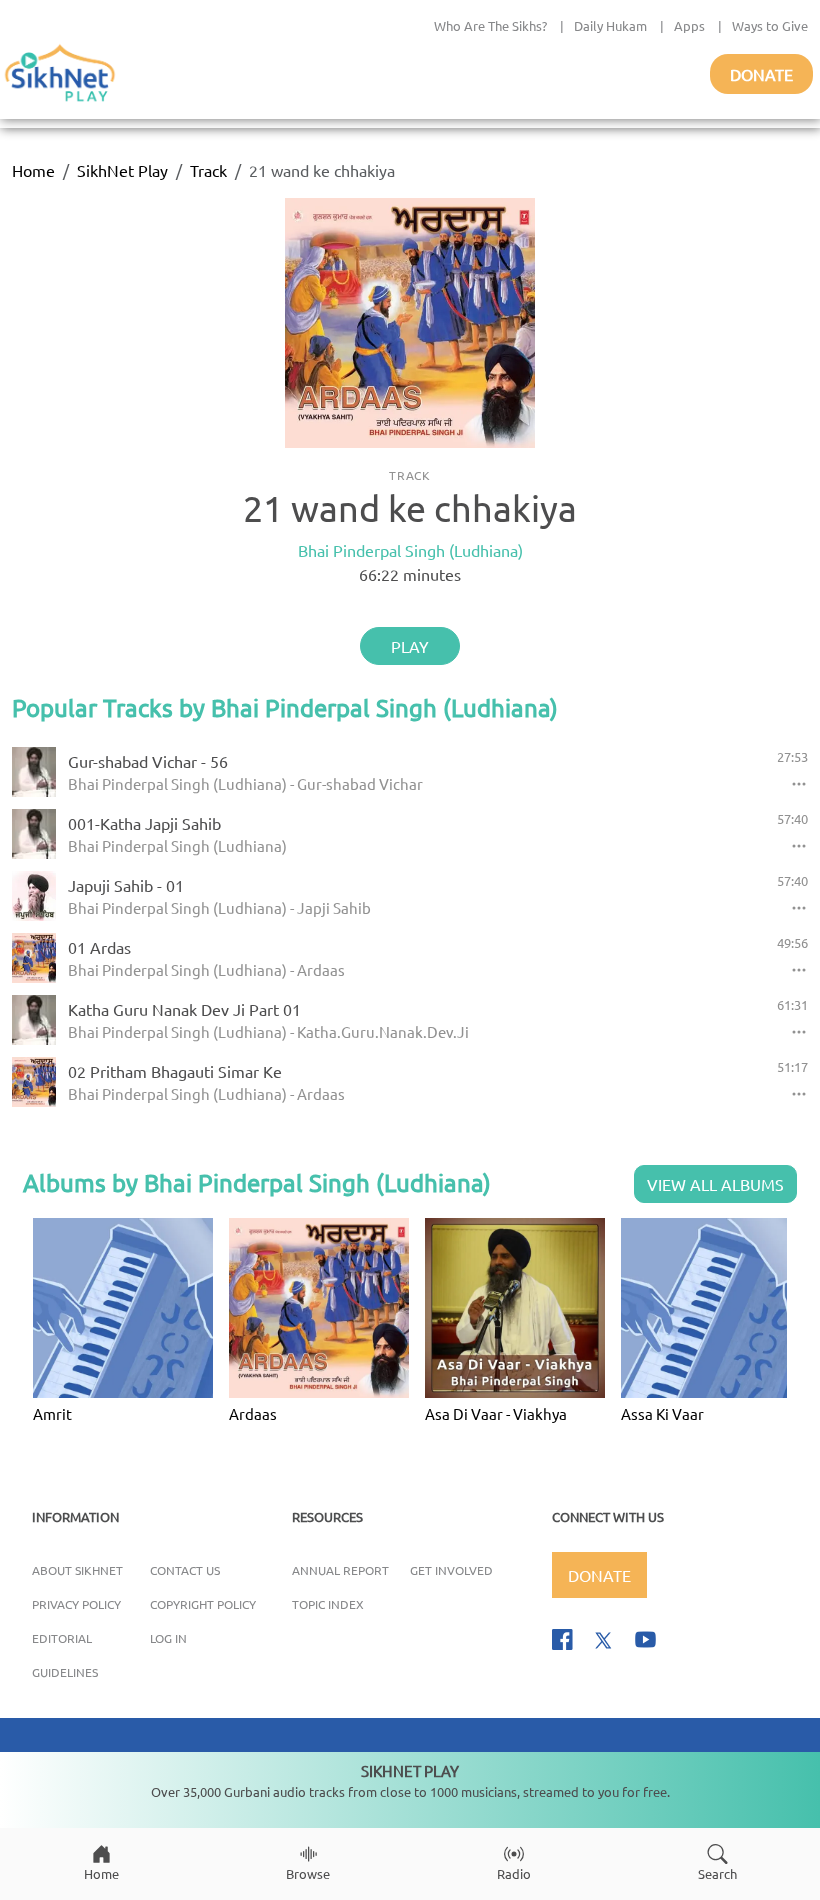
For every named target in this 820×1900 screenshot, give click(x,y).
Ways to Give (770, 25)
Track (208, 170)
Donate (761, 74)
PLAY (410, 646)
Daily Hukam (610, 25)
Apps (689, 25)
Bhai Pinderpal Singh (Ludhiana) (410, 550)
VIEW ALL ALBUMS (715, 1184)
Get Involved (451, 1570)
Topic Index (328, 1604)
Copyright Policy (203, 1604)
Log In (168, 1638)
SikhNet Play (122, 170)
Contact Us (185, 1570)
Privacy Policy (76, 1604)
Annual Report (340, 1570)
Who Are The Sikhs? (490, 25)
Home (33, 170)
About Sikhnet (77, 1570)
